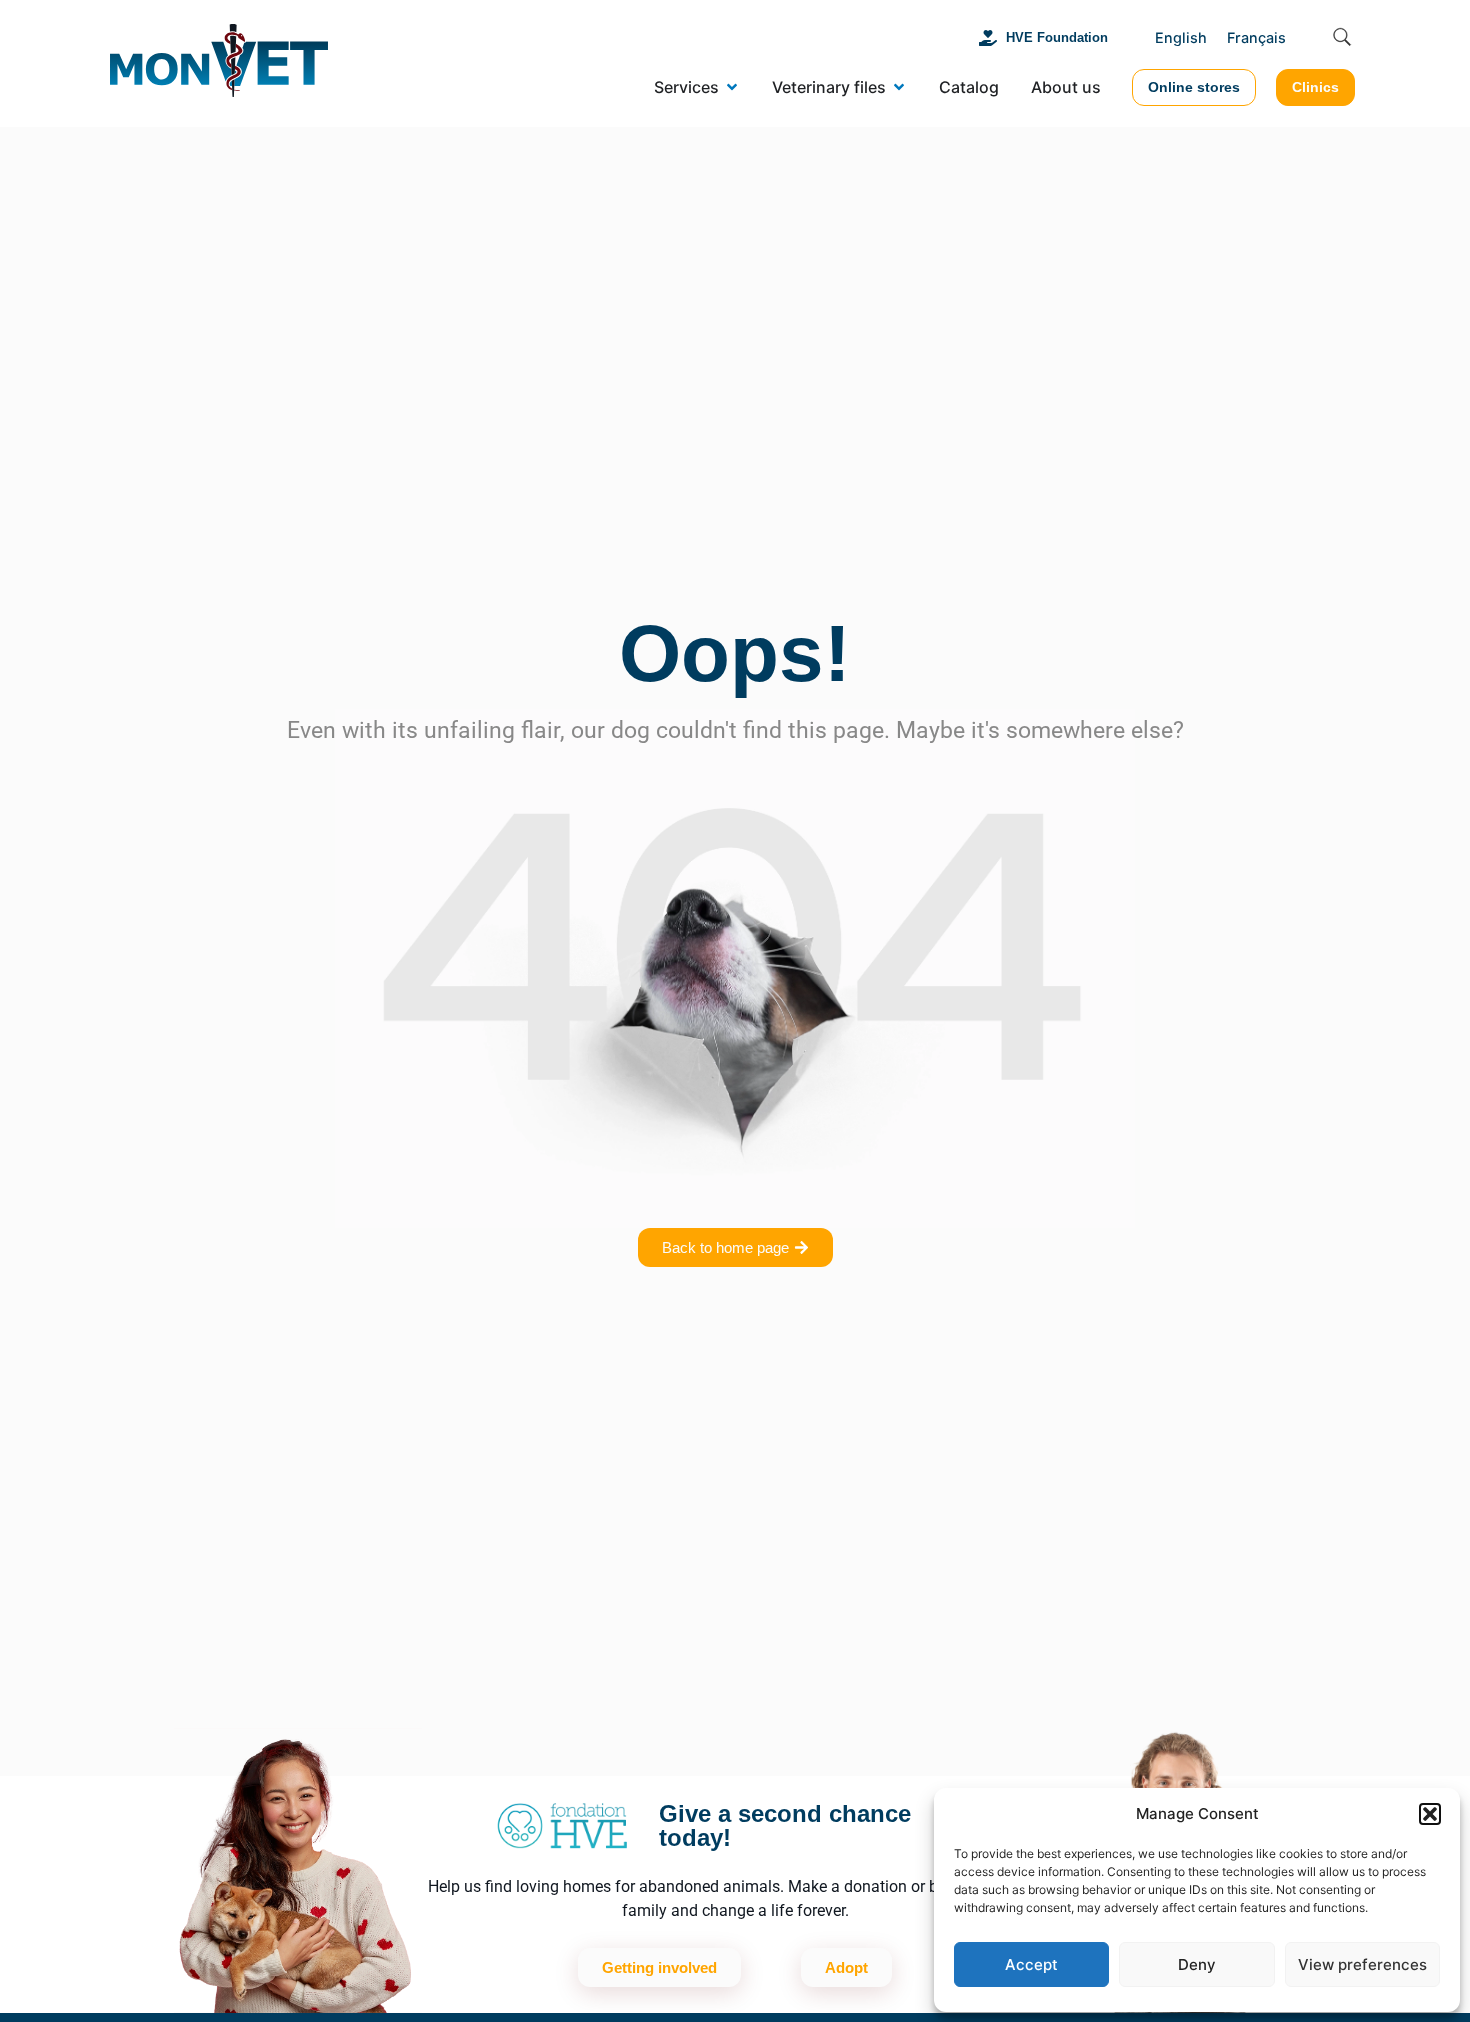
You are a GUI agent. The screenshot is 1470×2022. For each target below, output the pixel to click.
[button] (1430, 1814)
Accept (1031, 1964)
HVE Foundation (1057, 37)
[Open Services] (732, 87)
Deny (1197, 1964)
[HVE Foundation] (988, 38)
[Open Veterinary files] (899, 87)
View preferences (1362, 1964)
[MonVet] (219, 63)
